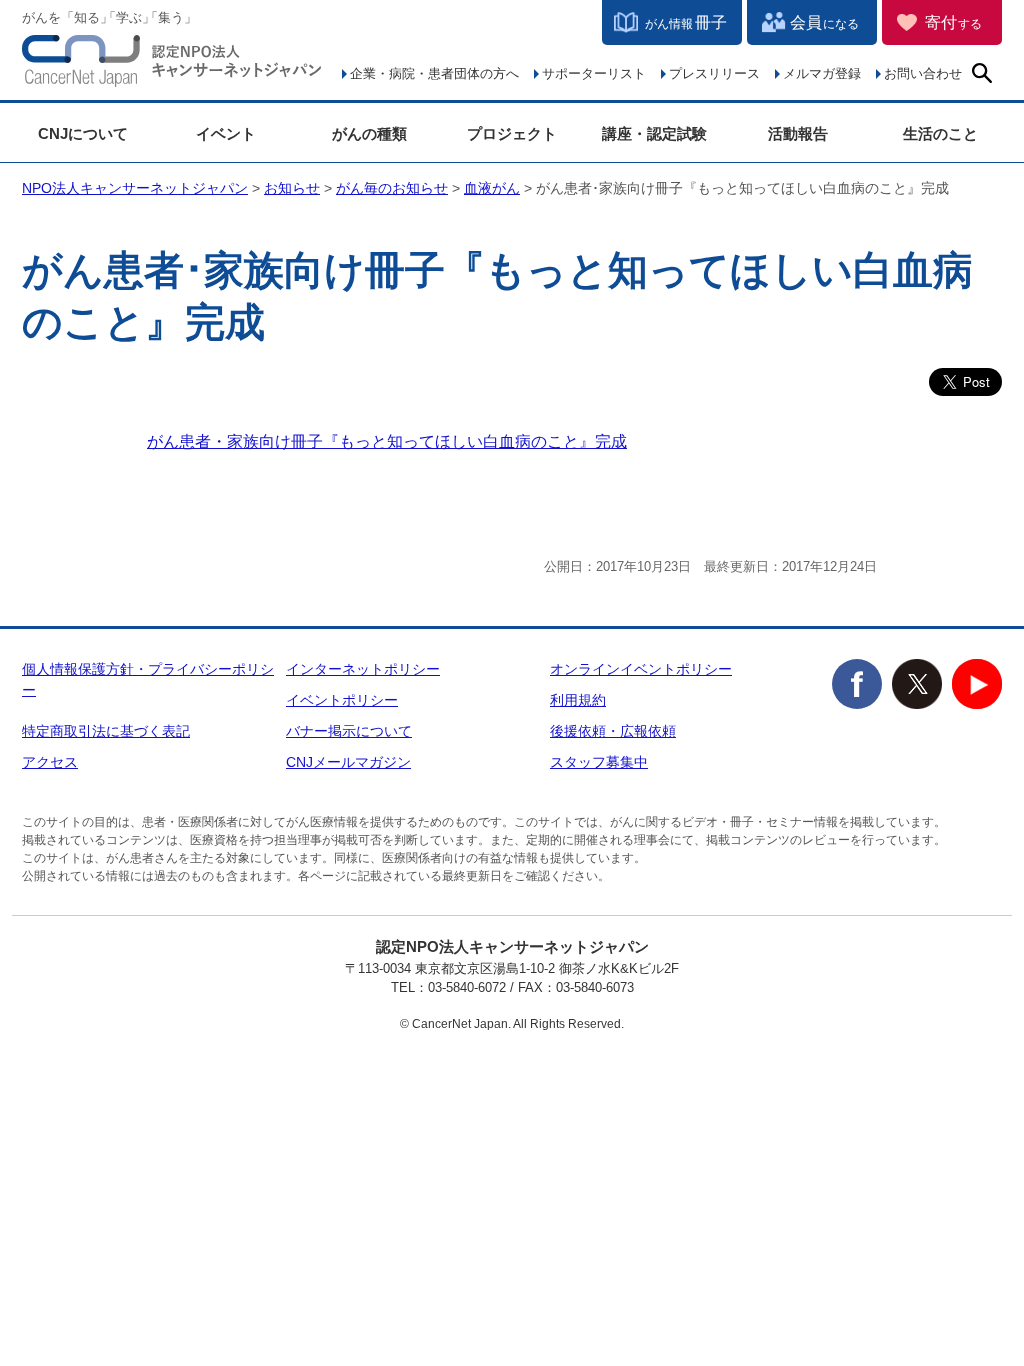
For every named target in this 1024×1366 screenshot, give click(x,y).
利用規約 (578, 700)
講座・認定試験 (654, 133)
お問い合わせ (923, 73)
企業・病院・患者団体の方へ (434, 73)
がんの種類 (369, 133)
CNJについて (83, 133)
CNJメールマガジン (348, 762)
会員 (824, 22)
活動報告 (798, 133)
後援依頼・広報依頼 (613, 731)
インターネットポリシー (363, 669)
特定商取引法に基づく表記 (106, 731)
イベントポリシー (342, 700)
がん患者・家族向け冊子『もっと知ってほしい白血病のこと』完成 (387, 441)
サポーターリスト (594, 73)
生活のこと (940, 133)
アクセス (50, 762)
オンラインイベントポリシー (641, 669)
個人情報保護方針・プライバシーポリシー (148, 679)
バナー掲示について (349, 731)
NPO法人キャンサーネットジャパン (172, 65)
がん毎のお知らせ (392, 188)
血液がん (492, 188)
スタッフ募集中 (599, 762)
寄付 (953, 22)
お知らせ (292, 188)
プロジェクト (512, 133)
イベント (226, 133)
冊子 (686, 22)
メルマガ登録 (822, 73)
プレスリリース (714, 73)
